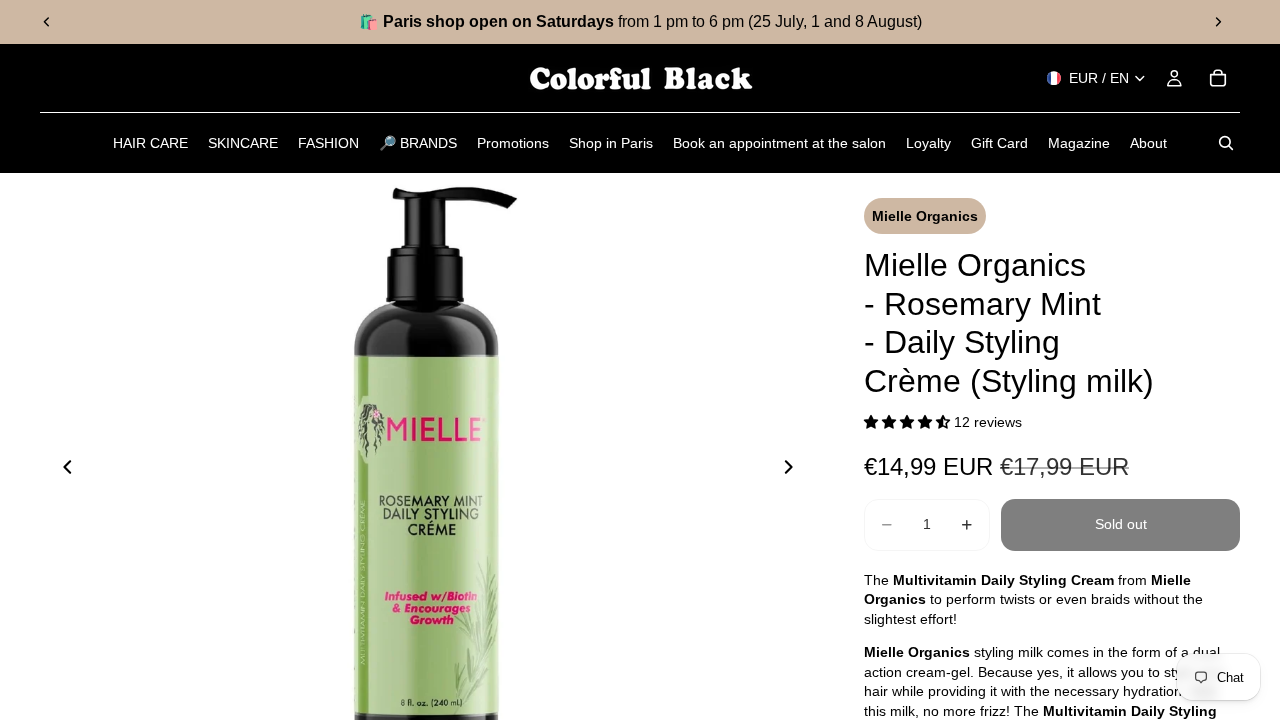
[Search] (1226, 143)
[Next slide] (1218, 22)
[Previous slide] (47, 22)
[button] (909, 422)
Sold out (1121, 524)
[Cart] (1218, 78)
